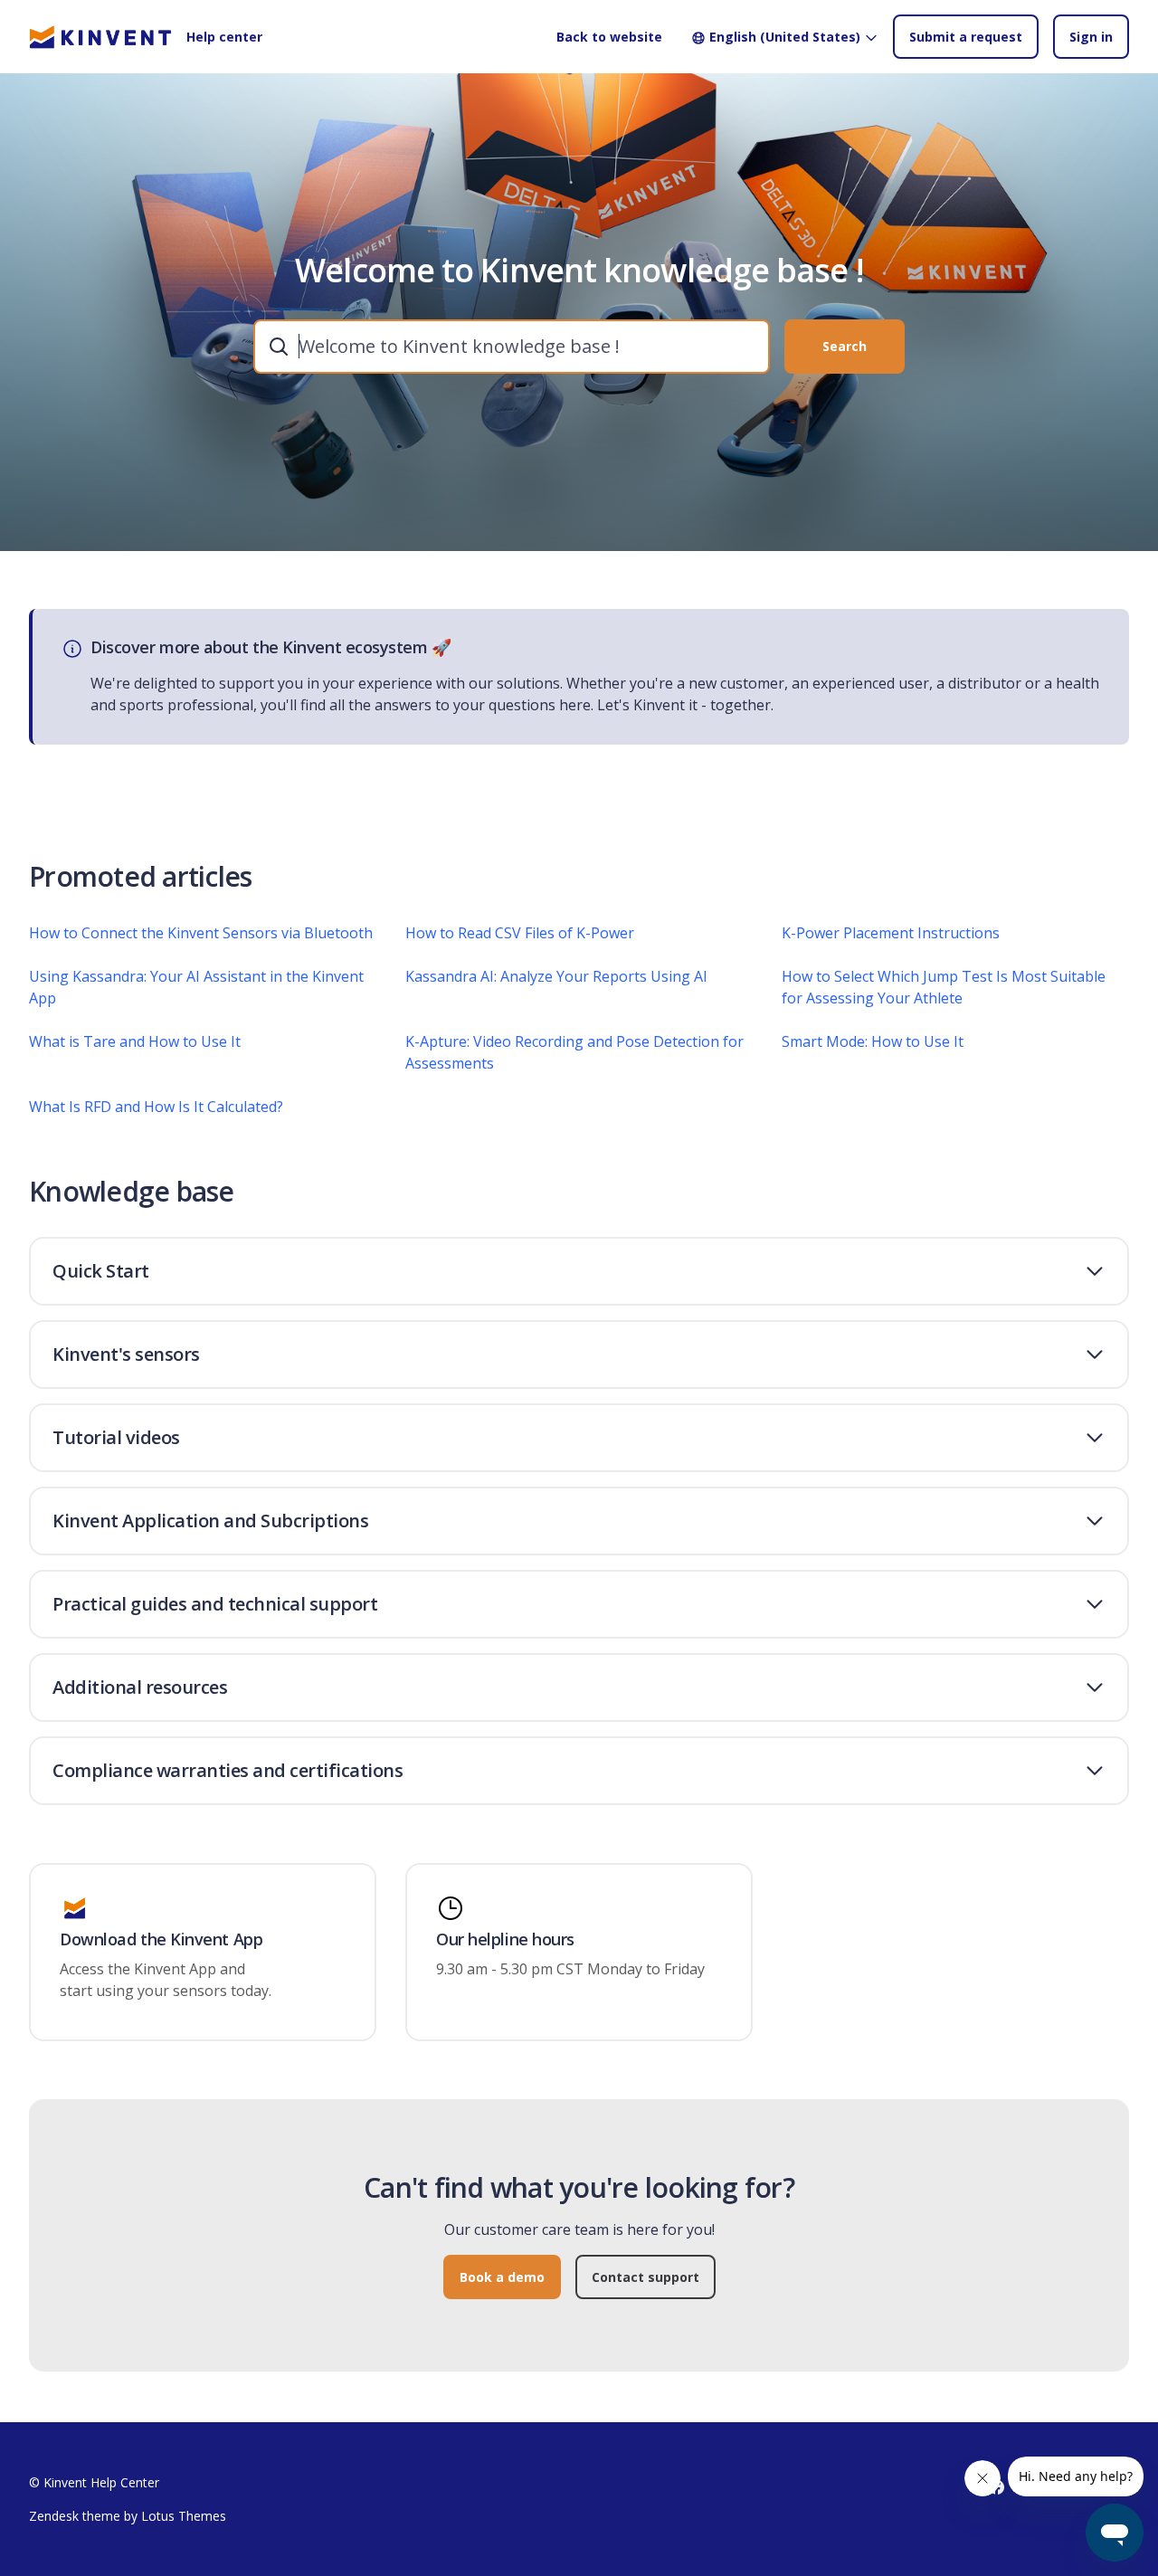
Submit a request (966, 37)
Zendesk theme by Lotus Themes (128, 2516)
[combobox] (512, 347)
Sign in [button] (1091, 37)
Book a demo (502, 2277)
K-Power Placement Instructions (891, 933)
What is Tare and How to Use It (135, 1041)
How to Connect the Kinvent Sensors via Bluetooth (201, 933)
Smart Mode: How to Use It (873, 1041)
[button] (579, 1271)
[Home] (100, 37)
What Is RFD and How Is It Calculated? (156, 1107)
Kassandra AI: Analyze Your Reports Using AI (556, 976)
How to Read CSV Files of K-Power (520, 933)
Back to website (609, 37)
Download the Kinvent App (161, 1940)
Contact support (645, 2277)
